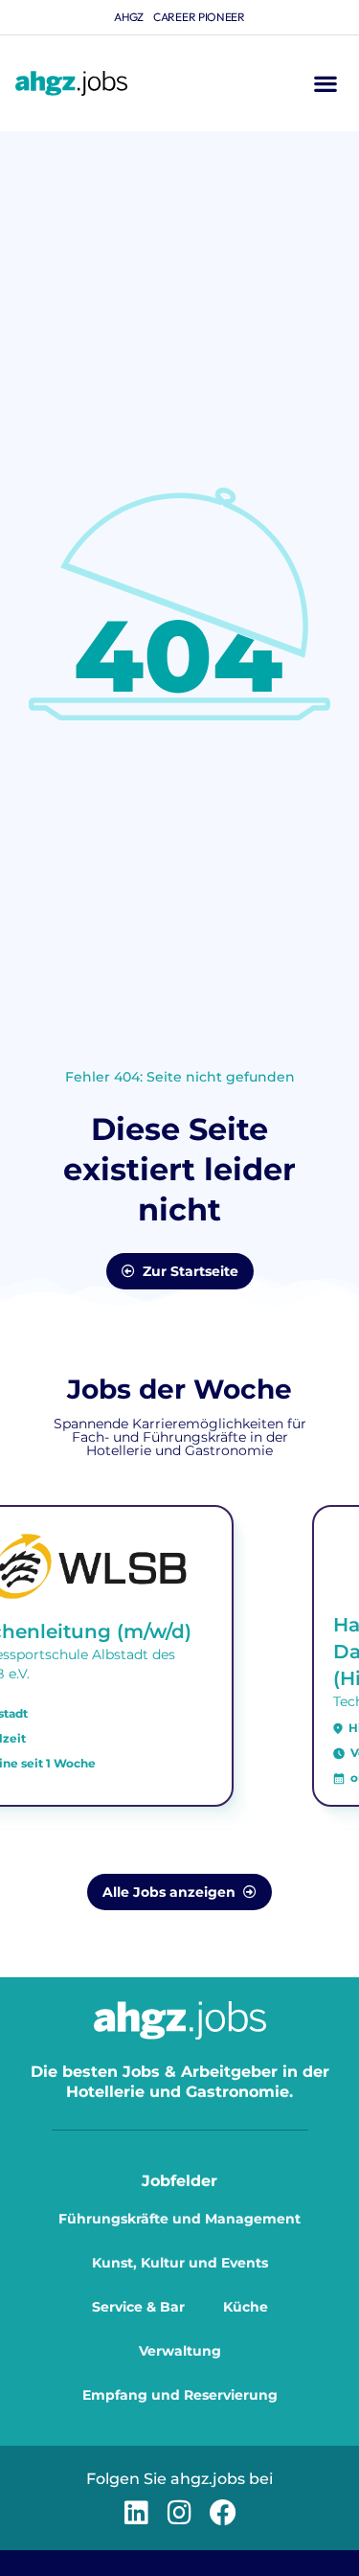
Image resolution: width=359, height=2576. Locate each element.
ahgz (129, 17)
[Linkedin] (136, 2512)
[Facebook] (223, 2512)
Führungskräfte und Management (179, 2219)
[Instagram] (179, 2512)
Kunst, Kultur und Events (180, 2263)
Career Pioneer (199, 17)
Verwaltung (180, 2351)
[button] (325, 84)
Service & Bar (138, 2307)
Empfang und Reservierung (180, 2395)
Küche (246, 2307)
